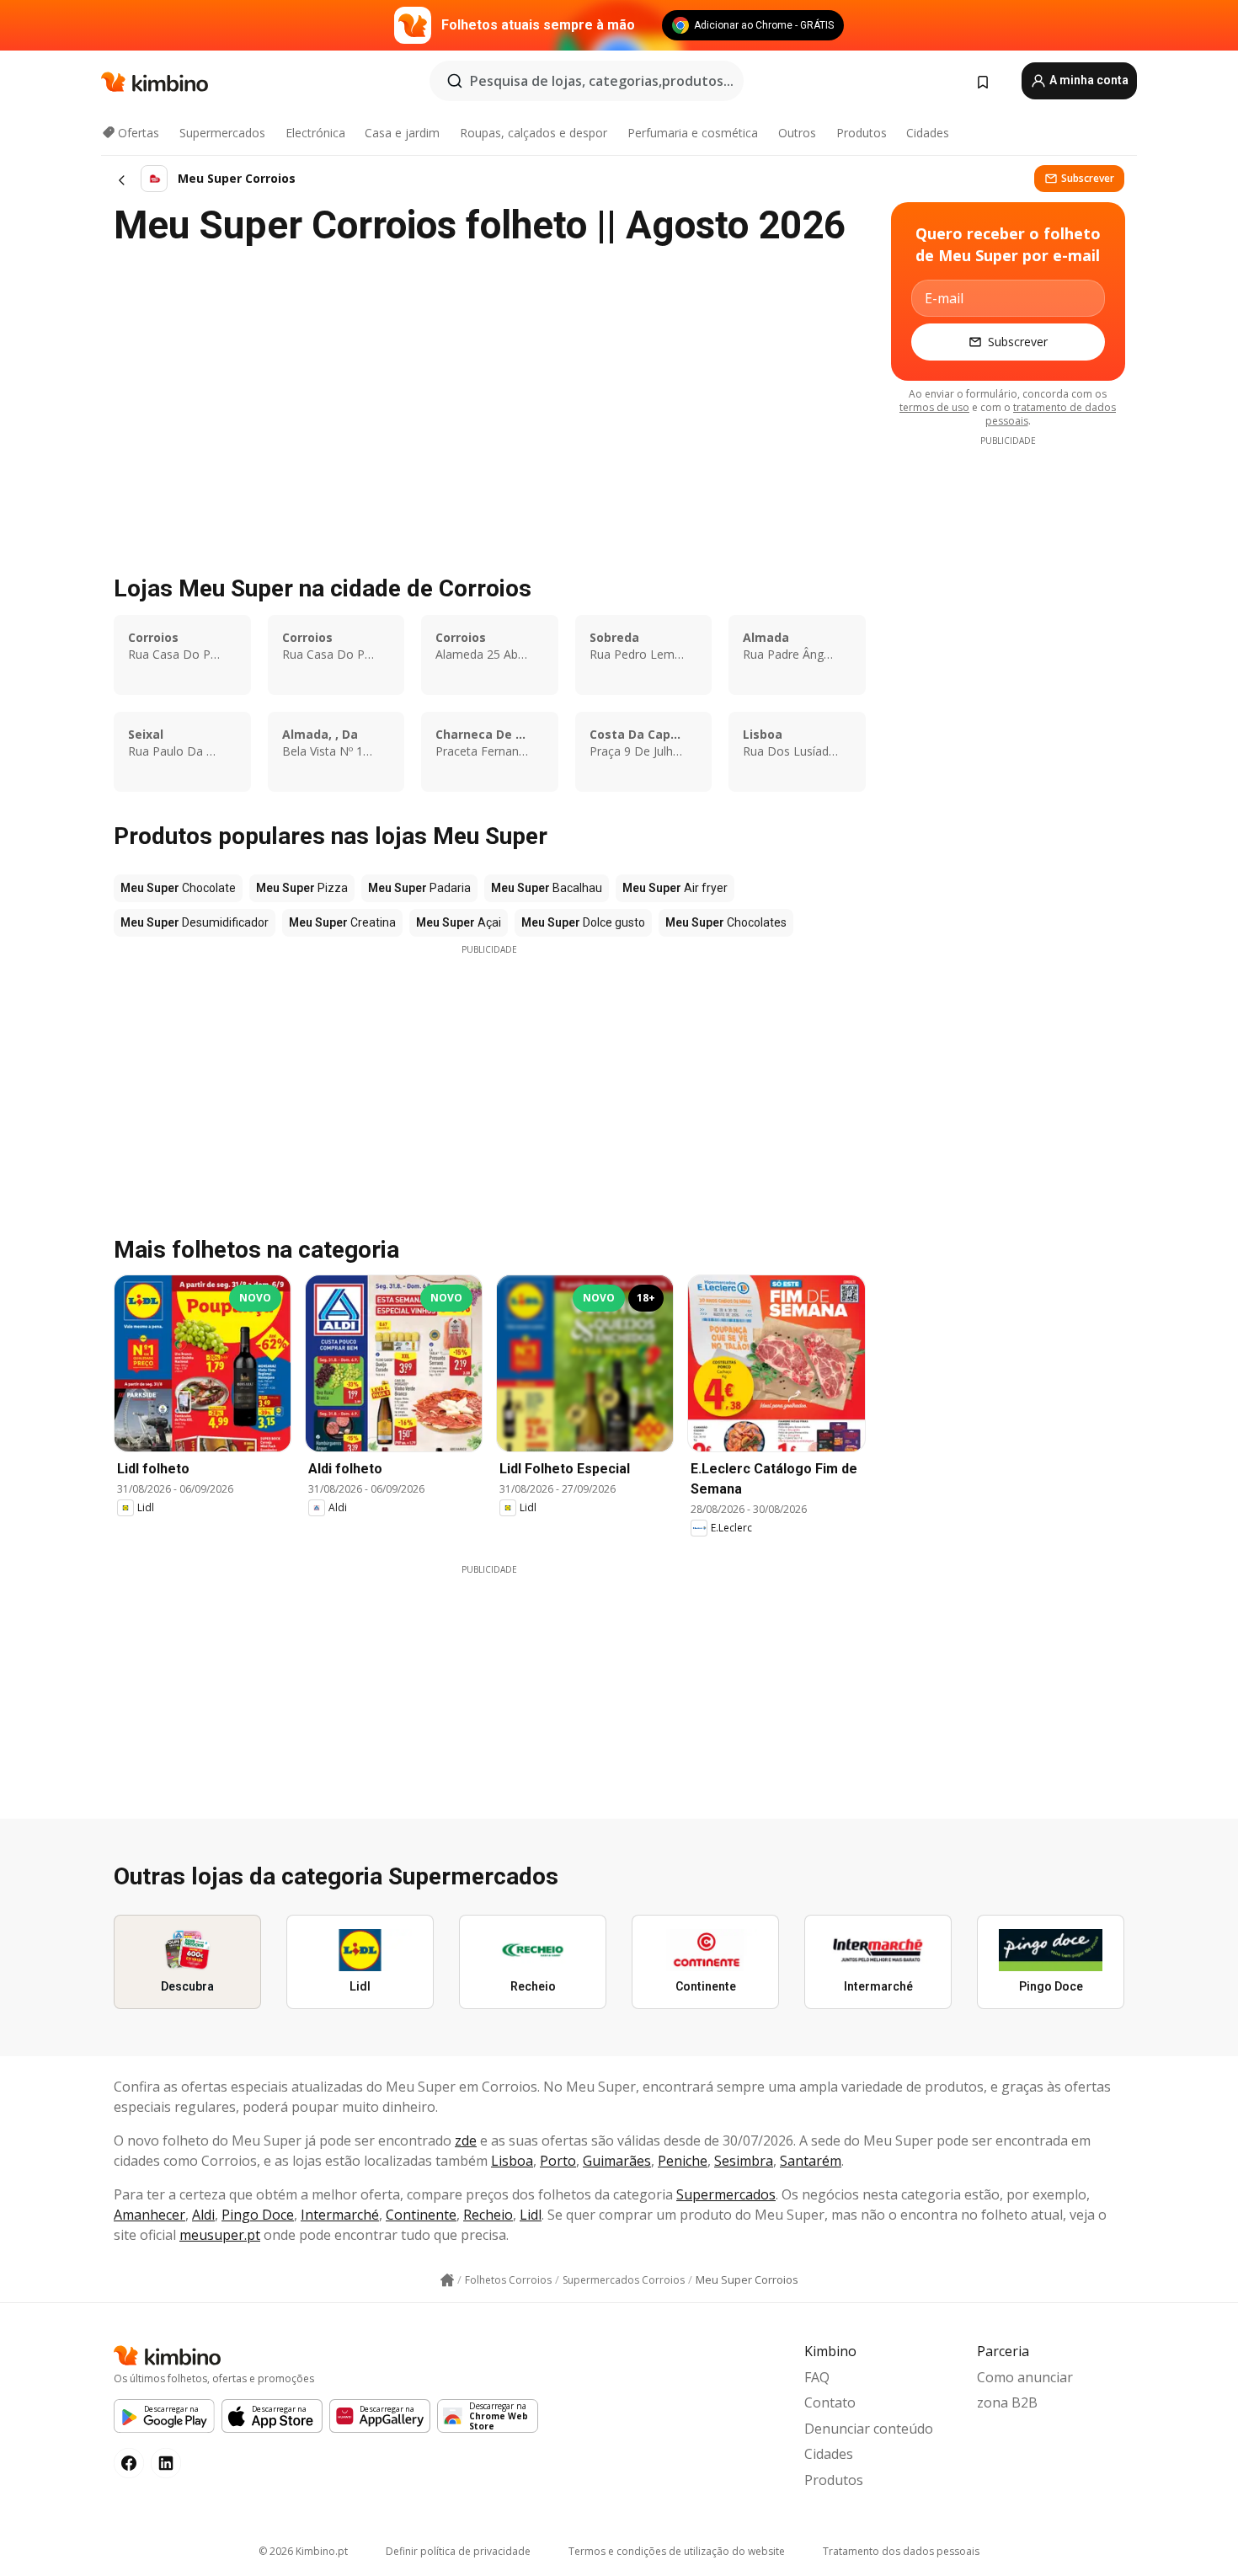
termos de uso (934, 407)
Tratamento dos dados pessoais (901, 2551)
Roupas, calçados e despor (534, 133)
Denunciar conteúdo (869, 2429)
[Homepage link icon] (447, 2280)
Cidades (928, 133)
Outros (797, 133)
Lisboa (512, 2161)
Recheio (488, 2215)
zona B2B (1007, 2402)
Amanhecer (149, 2215)
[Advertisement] (489, 1074)
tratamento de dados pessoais (1051, 414)
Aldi (203, 2215)
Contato (830, 2402)
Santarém (811, 2161)
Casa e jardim (402, 133)
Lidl (531, 2215)
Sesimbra (744, 2161)
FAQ (817, 2377)
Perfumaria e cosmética (693, 133)
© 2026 (303, 2551)
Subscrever (1088, 178)
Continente (421, 2215)
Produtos (862, 133)
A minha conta (1088, 80)
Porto (558, 2161)
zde (466, 2140)
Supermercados (222, 133)
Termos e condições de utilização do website (677, 2551)
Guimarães (617, 2161)
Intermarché (340, 2215)
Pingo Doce (258, 2215)
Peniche (683, 2161)
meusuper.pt (220, 2235)
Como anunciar (1025, 2377)
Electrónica (315, 133)
